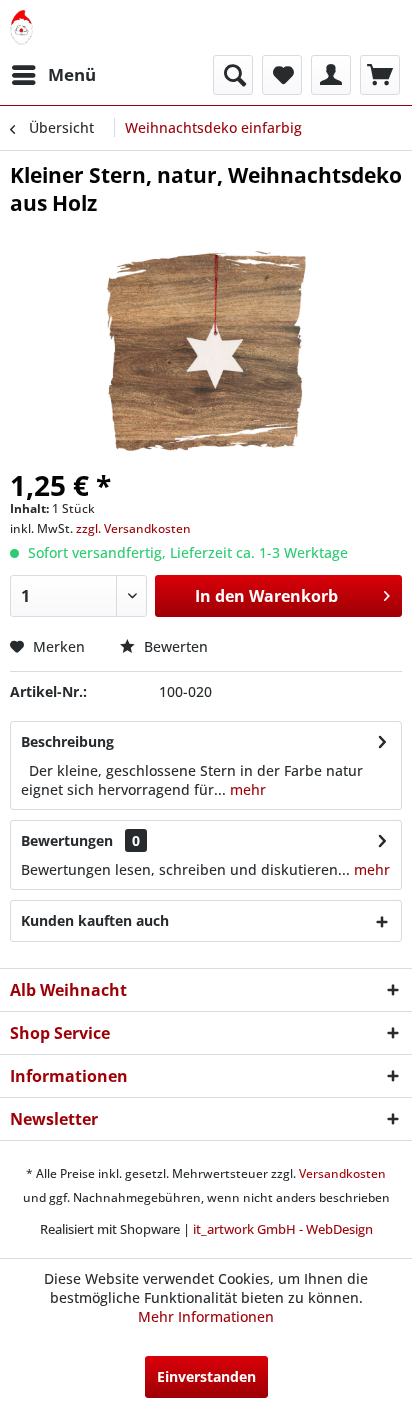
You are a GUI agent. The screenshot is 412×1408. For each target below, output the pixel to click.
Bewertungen (67, 840)
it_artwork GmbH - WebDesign (283, 1229)
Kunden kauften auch (95, 920)
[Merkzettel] (282, 75)
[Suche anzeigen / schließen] (233, 75)
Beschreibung (67, 741)
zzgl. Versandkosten (133, 528)
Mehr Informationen (206, 1316)
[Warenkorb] (380, 75)
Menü (72, 74)
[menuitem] (53, 75)
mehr (246, 789)
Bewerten (174, 646)
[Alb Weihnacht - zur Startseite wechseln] (21, 27)
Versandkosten (342, 1173)
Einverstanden (206, 1376)
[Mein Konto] (331, 75)
